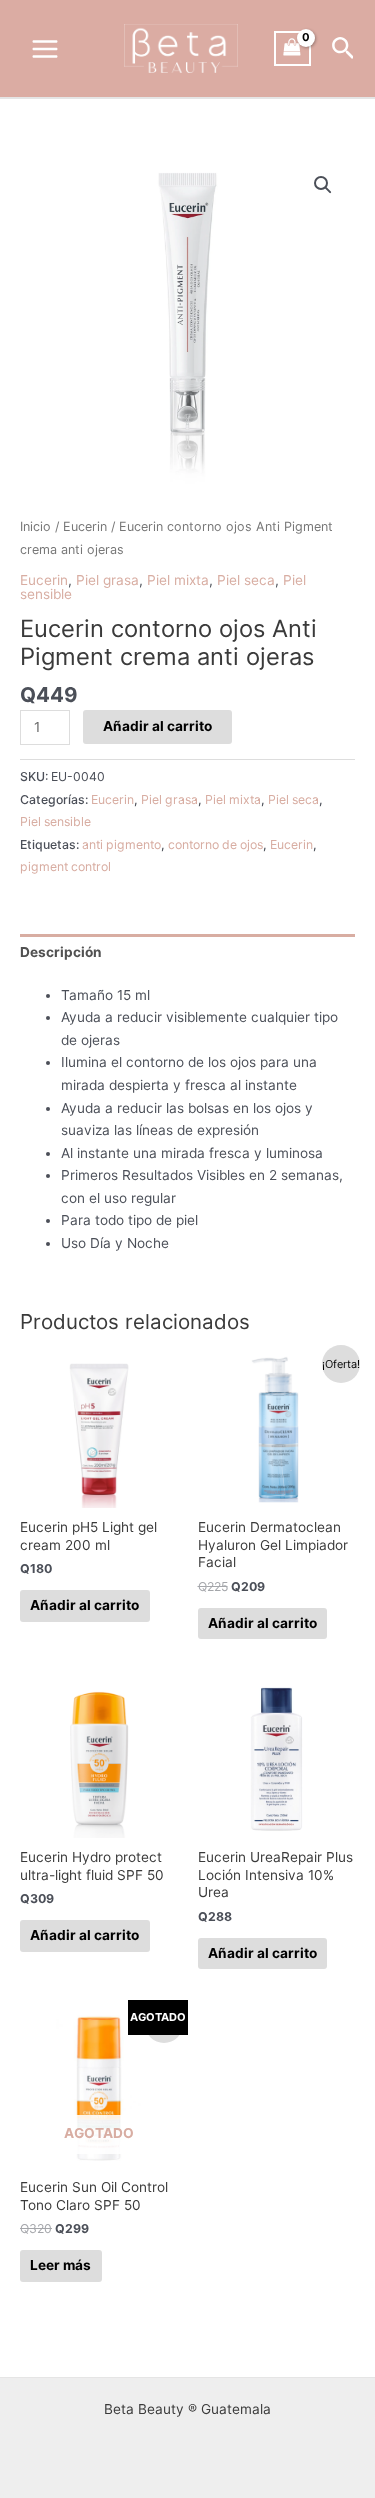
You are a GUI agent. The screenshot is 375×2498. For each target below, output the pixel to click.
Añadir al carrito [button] (84, 1605)
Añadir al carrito (157, 726)
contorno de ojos (215, 844)
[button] (343, 49)
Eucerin (85, 526)
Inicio (35, 526)
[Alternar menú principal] (44, 48)
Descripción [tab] (61, 952)
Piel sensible (55, 821)
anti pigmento (121, 844)
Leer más (60, 2265)
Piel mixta (178, 580)
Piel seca (246, 580)
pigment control (65, 866)
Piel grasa (107, 580)
